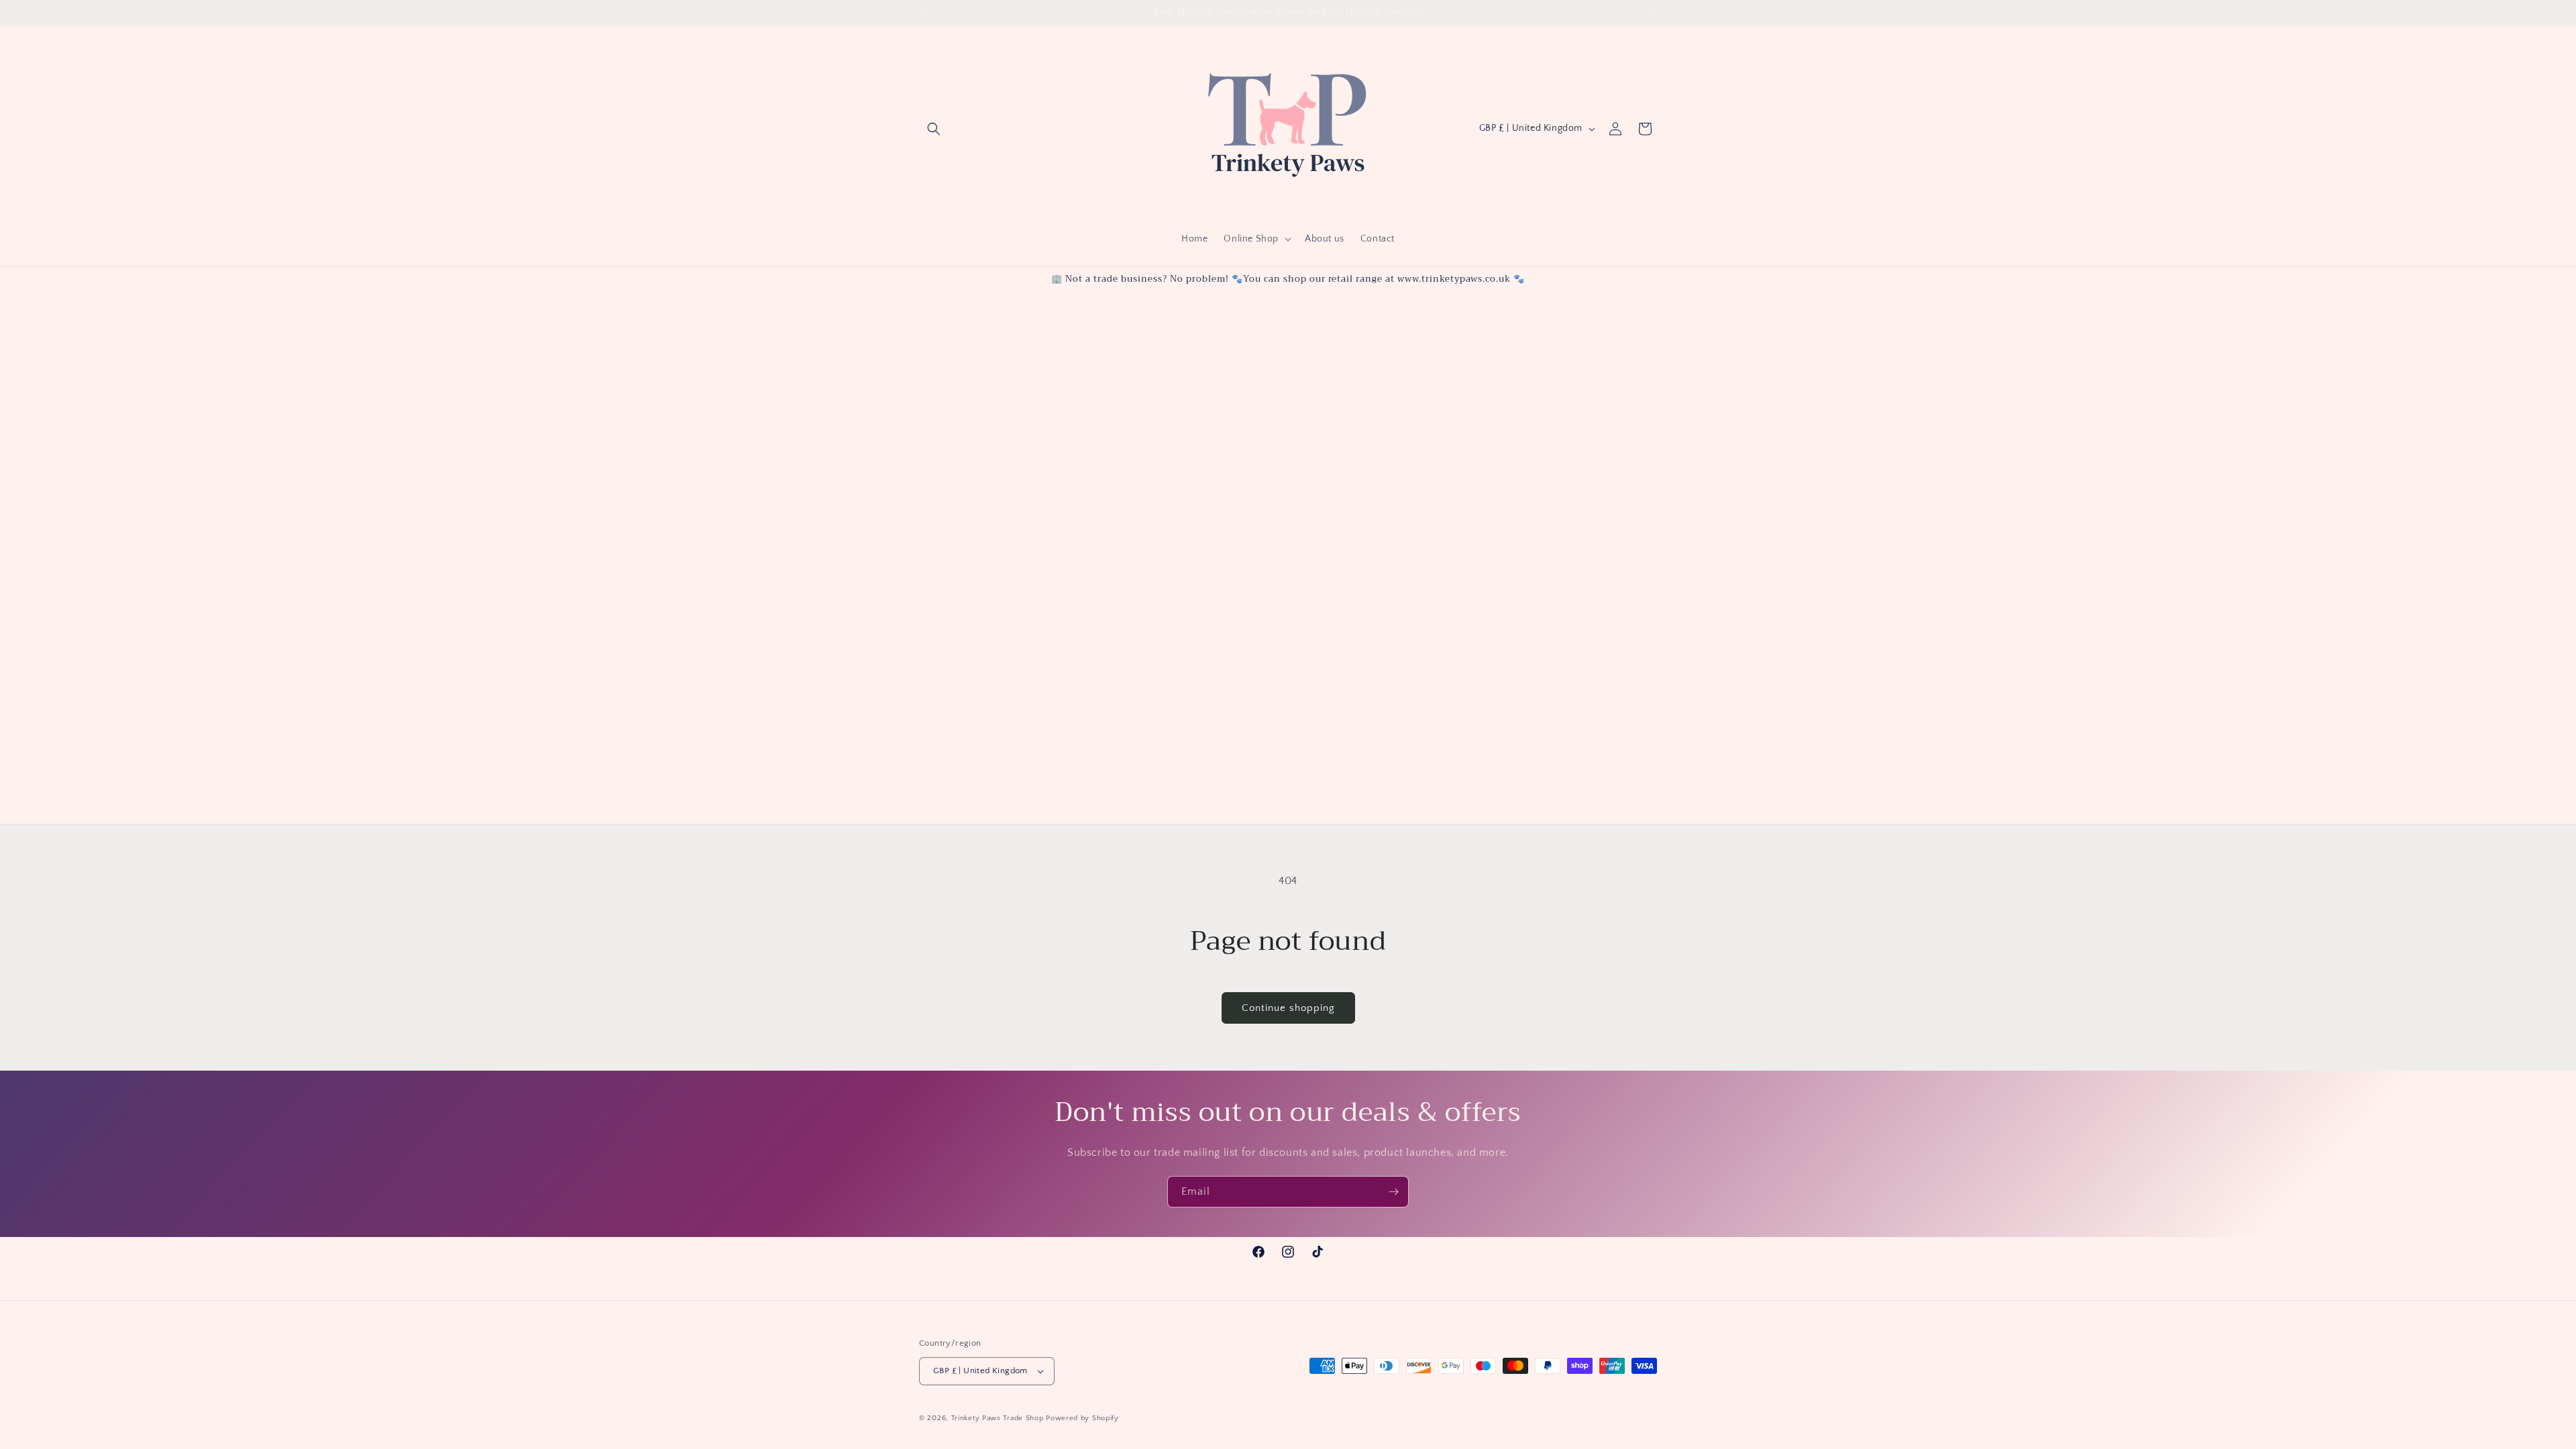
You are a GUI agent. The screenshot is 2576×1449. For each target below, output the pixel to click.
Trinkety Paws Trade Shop (998, 1418)
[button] (934, 129)
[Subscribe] (1393, 1192)
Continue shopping (1288, 1008)
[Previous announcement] (924, 13)
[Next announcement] (1652, 13)
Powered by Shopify (1082, 1418)
